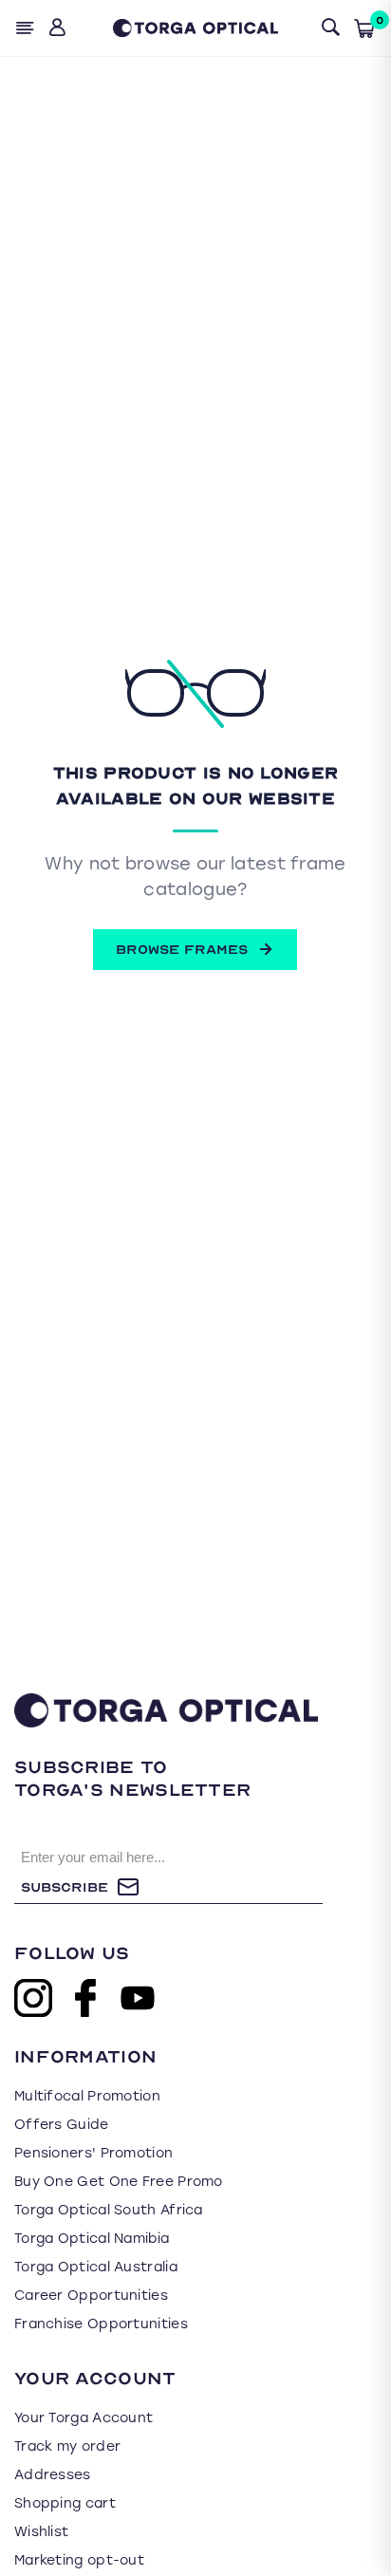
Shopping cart (65, 2503)
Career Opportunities (91, 2296)
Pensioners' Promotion (93, 2153)
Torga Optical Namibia (92, 2239)
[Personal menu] (59, 28)
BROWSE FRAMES (182, 950)
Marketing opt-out (79, 2560)
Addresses (53, 2475)
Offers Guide (62, 2125)
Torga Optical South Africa (109, 2210)
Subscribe (65, 1887)
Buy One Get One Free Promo (119, 2182)
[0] (364, 28)
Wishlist (41, 2532)
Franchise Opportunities (101, 2324)
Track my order (67, 2446)
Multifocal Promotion (87, 2096)
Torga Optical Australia (96, 2267)
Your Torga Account (84, 2418)
